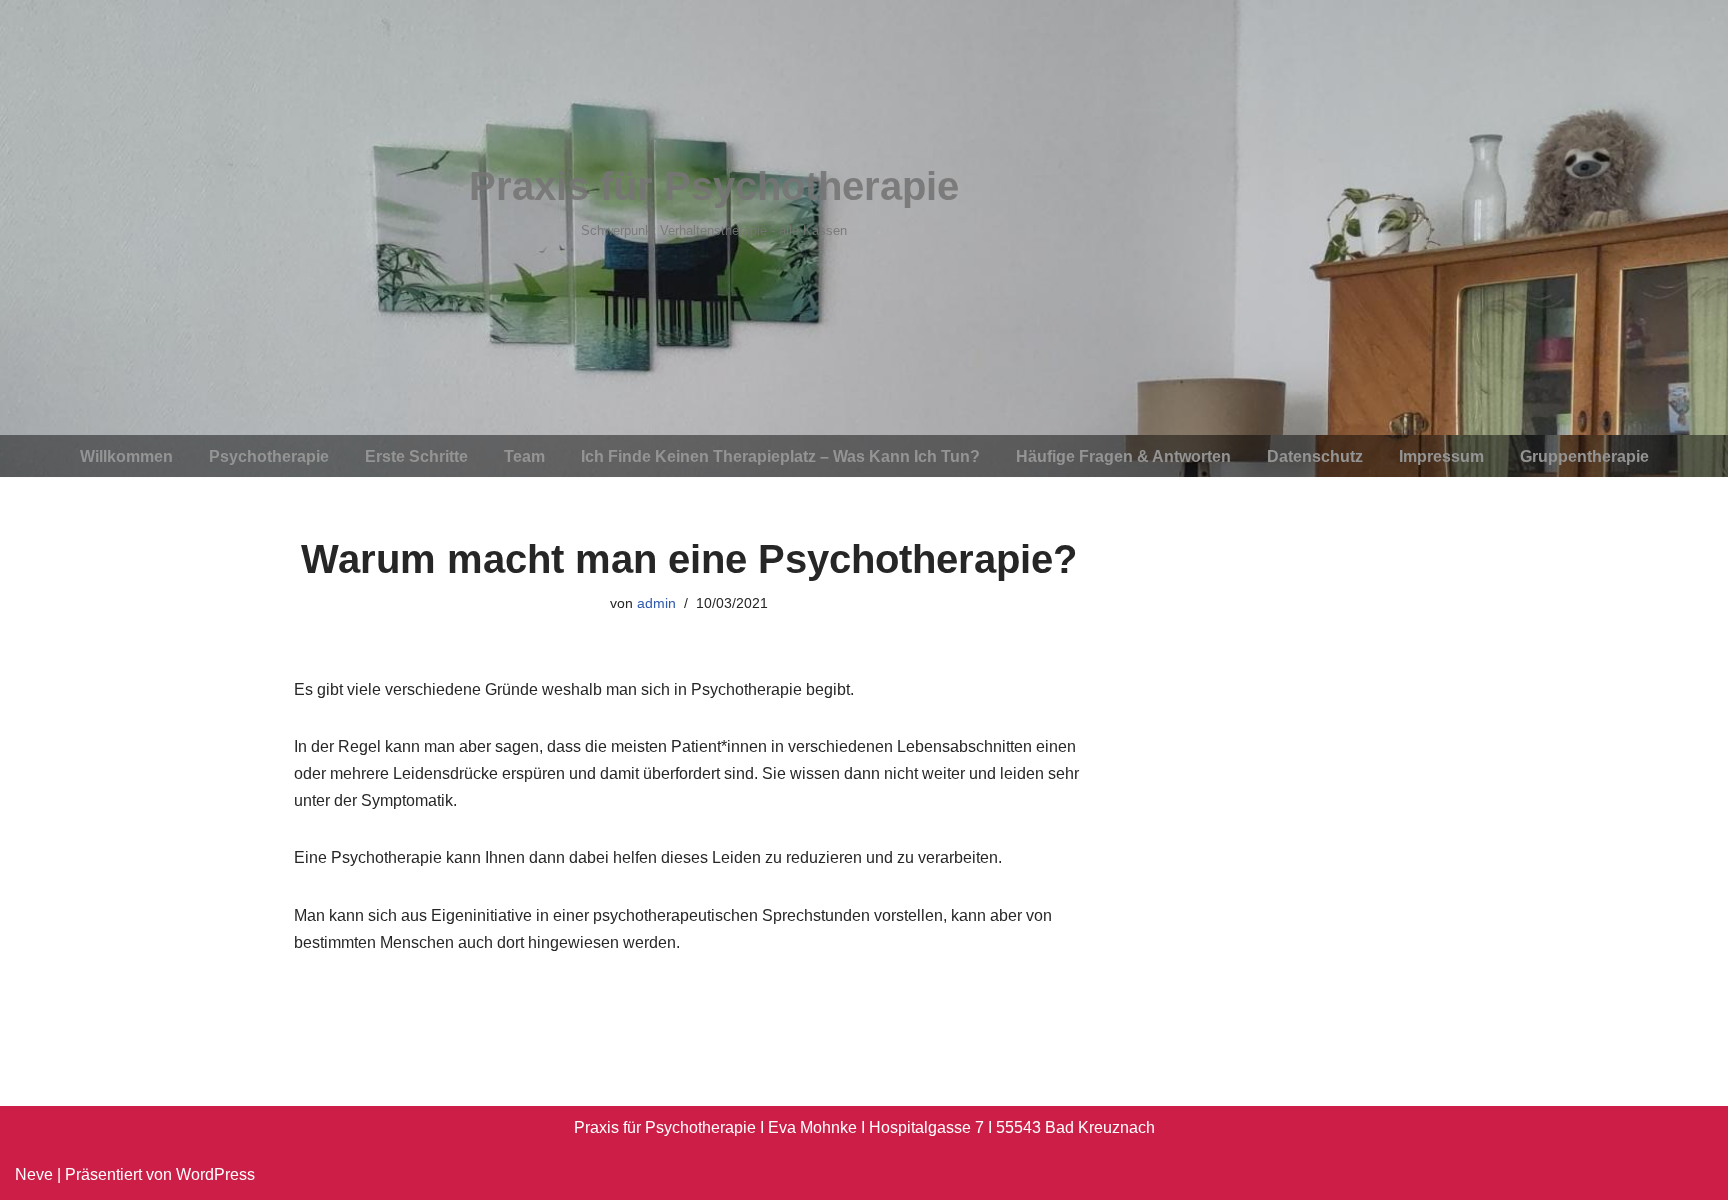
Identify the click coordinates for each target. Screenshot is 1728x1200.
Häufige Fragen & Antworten (1123, 456)
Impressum (1441, 456)
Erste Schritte (416, 456)
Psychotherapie (269, 456)
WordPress (215, 1174)
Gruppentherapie (1584, 456)
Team (524, 456)
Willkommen (126, 456)
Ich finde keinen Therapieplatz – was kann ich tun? (780, 456)
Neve (34, 1174)
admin (656, 603)
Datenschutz (1315, 456)
